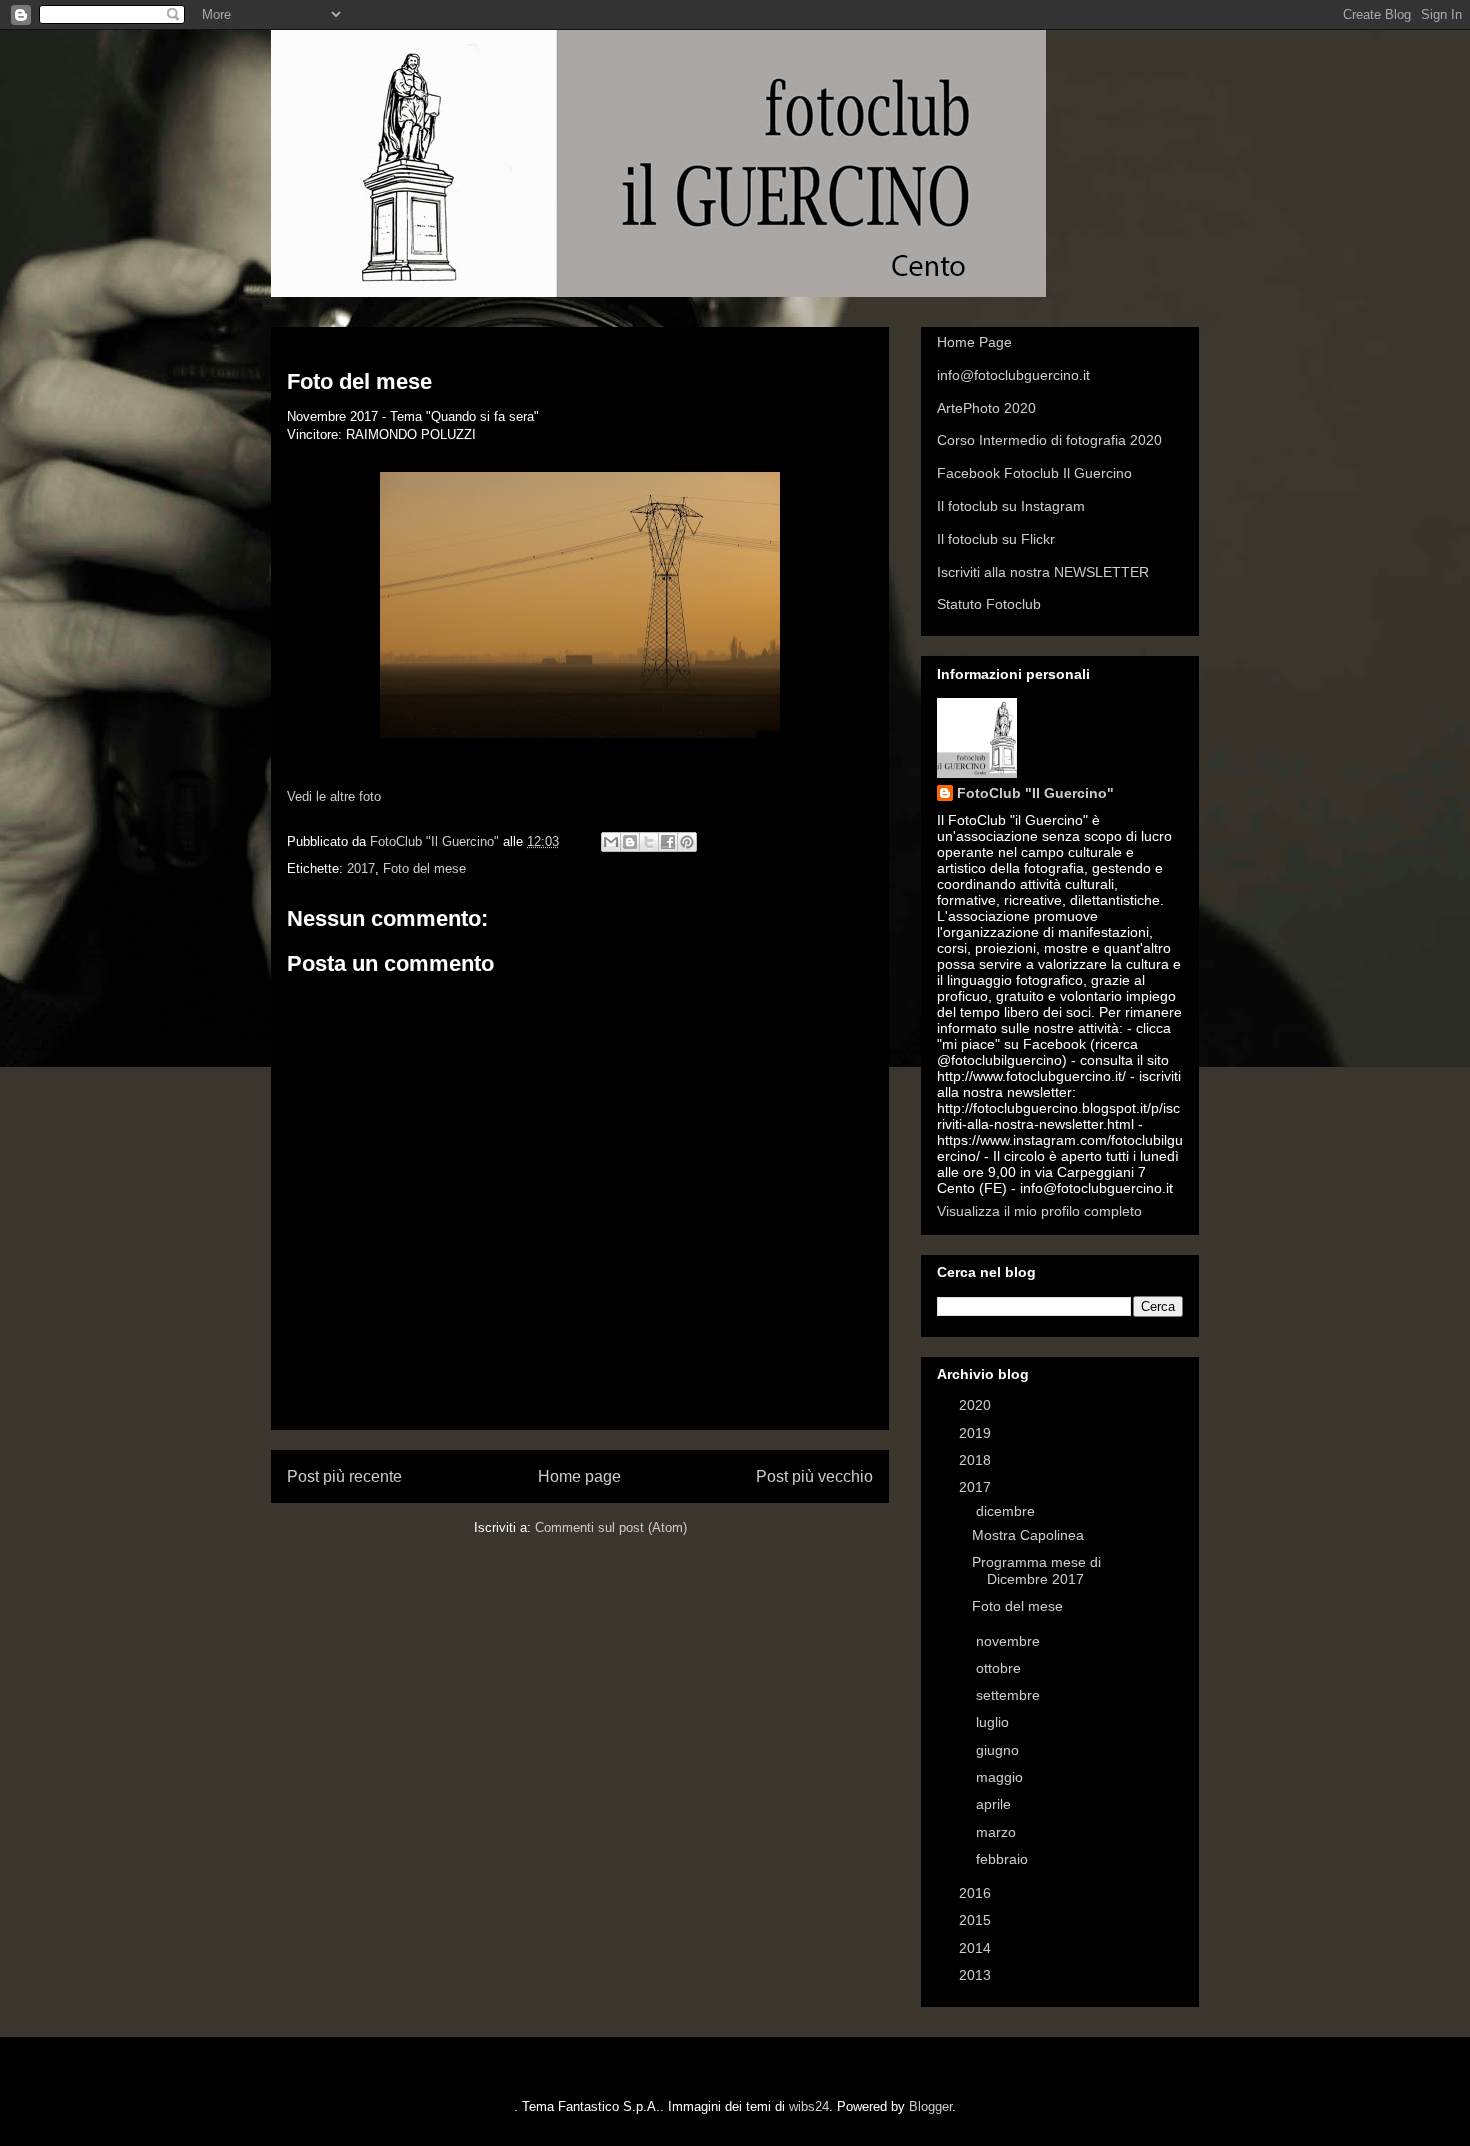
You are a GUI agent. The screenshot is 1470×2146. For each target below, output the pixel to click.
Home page (579, 1476)
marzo (998, 1832)
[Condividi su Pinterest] (687, 842)
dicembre (1007, 1511)
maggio (1001, 1777)
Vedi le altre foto (334, 796)
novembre (1010, 1641)
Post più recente (344, 1476)
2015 (977, 1920)
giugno (999, 1750)
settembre (1010, 1695)
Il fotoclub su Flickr (996, 539)
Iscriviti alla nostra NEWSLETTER (1043, 572)
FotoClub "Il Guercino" (1035, 793)
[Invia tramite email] (611, 842)
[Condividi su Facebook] (668, 842)
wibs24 (809, 2106)
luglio (994, 1722)
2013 (977, 1975)
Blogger (930, 2106)
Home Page (974, 342)
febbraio (1004, 1859)
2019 (977, 1433)
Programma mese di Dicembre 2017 (1036, 1570)
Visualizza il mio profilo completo (1039, 1211)
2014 (977, 1948)
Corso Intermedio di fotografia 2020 (1049, 440)
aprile (995, 1804)
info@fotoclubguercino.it (1013, 375)
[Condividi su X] (649, 842)
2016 (977, 1893)
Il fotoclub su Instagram (1011, 506)
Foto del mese (424, 868)
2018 (977, 1460)
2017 (361, 868)
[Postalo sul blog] (630, 842)
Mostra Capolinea (1028, 1535)
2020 (977, 1405)
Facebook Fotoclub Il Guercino (1034, 473)
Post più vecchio (814, 1476)
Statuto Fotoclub (989, 604)
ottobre (1000, 1668)
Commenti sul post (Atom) (611, 1527)
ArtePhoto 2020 (986, 408)
